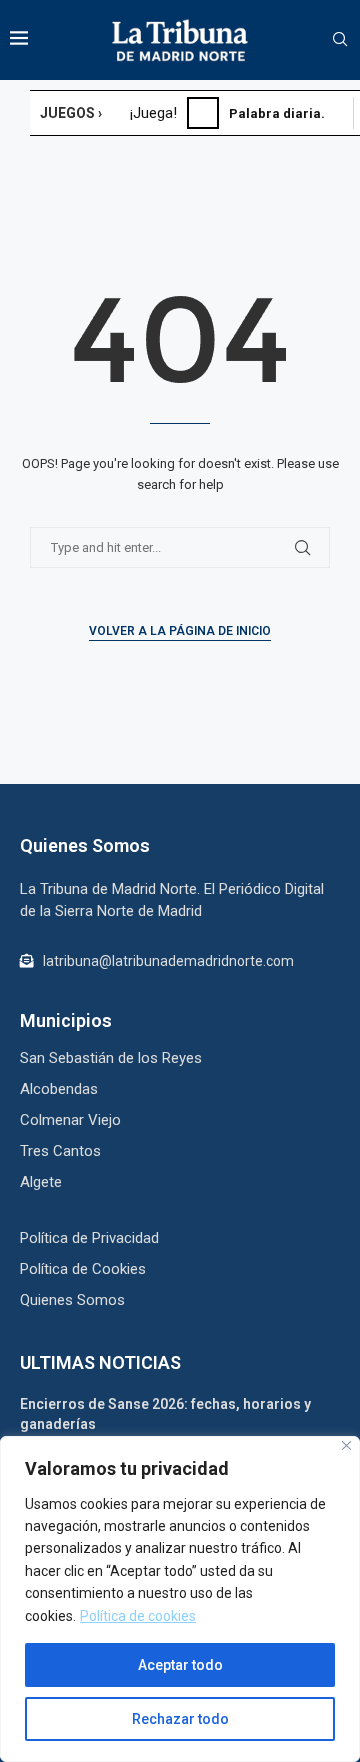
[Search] (340, 40)
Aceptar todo (180, 1665)
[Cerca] (346, 1445)
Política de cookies (138, 1616)
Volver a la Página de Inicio (180, 631)
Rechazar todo (180, 1719)
